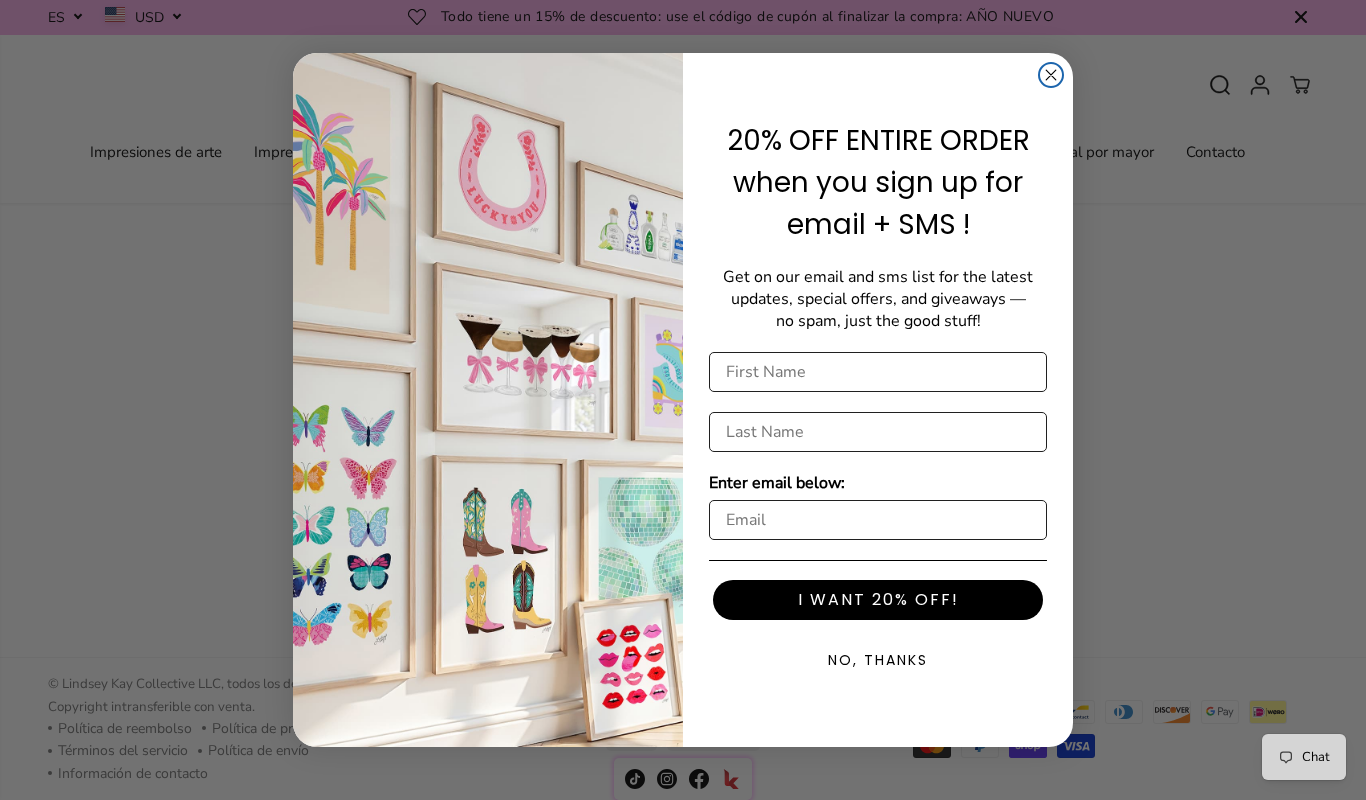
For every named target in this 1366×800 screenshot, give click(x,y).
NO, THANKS (878, 660)
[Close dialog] (1051, 75)
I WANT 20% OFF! (878, 599)
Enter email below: (777, 483)
